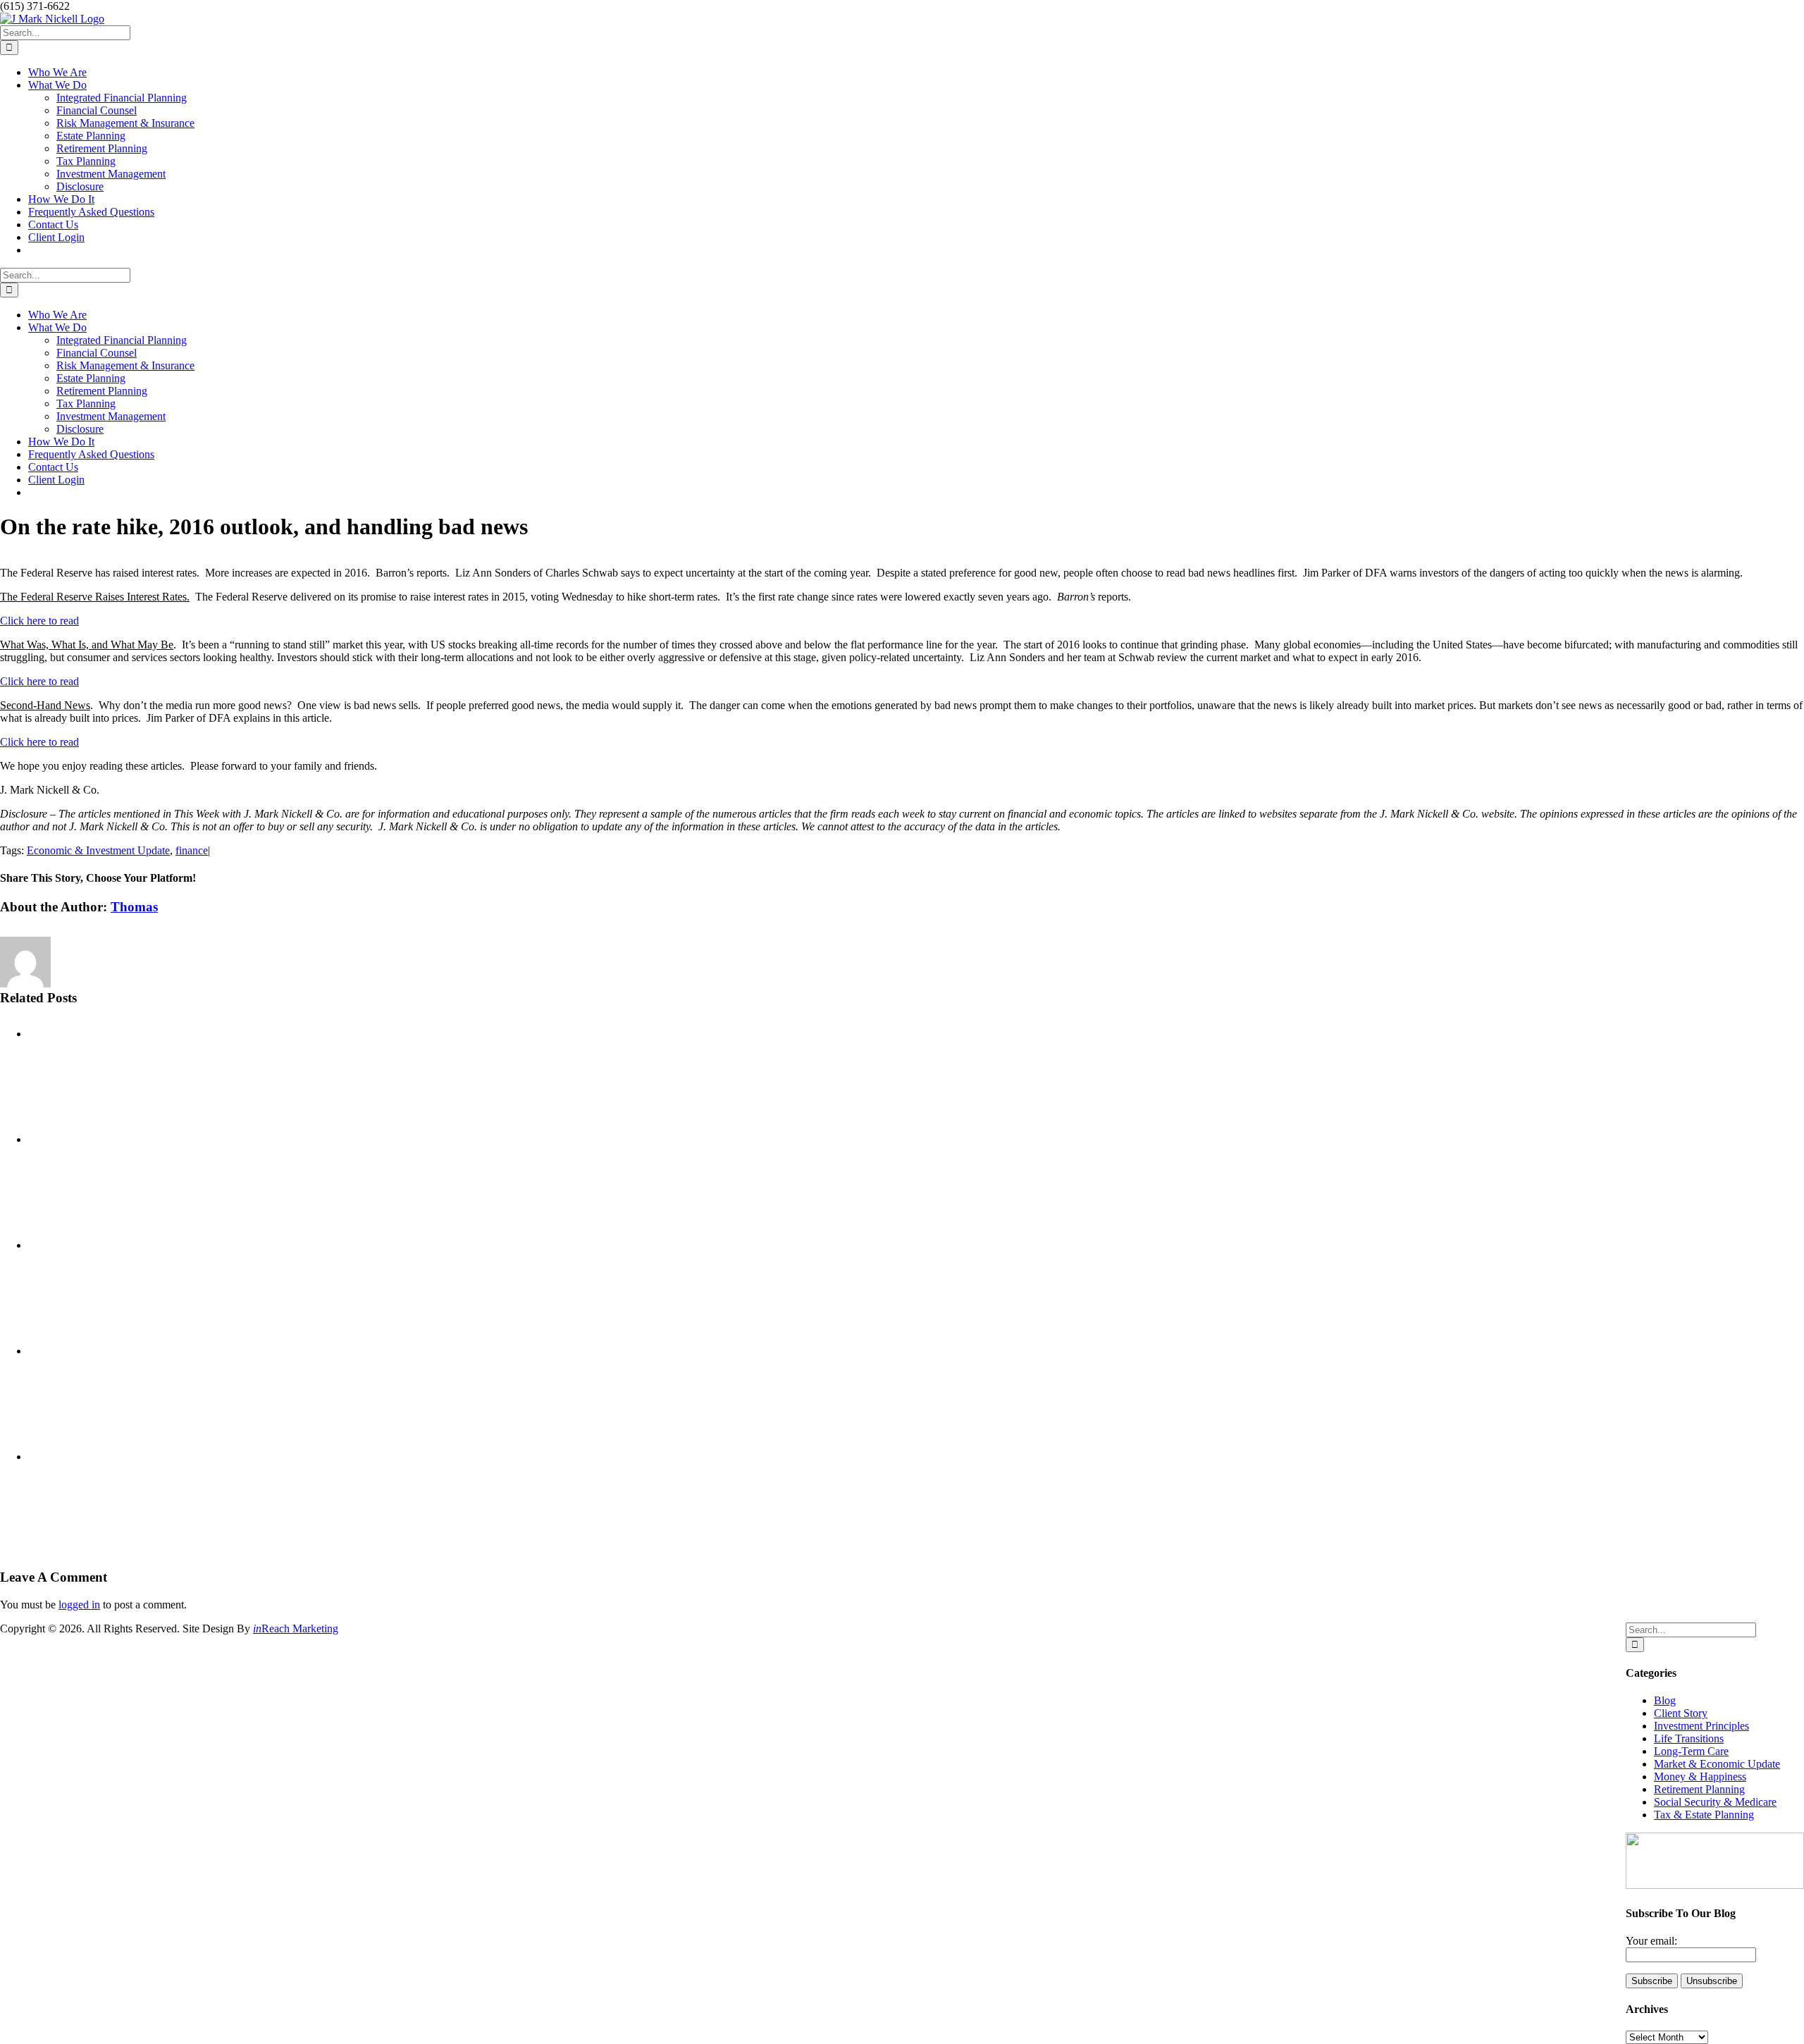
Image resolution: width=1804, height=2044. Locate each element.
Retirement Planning (1699, 1789)
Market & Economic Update (1717, 1764)
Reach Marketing (296, 1629)
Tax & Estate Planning (1704, 1815)
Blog (1665, 1700)
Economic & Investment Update (98, 850)
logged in (79, 1605)
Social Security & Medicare (1715, 1802)
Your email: (1651, 1941)
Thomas (134, 907)
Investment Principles (1701, 1726)
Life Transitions (1689, 1738)
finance (192, 850)
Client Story (1681, 1713)
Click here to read (39, 621)
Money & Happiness (1700, 1777)
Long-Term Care (1691, 1751)
